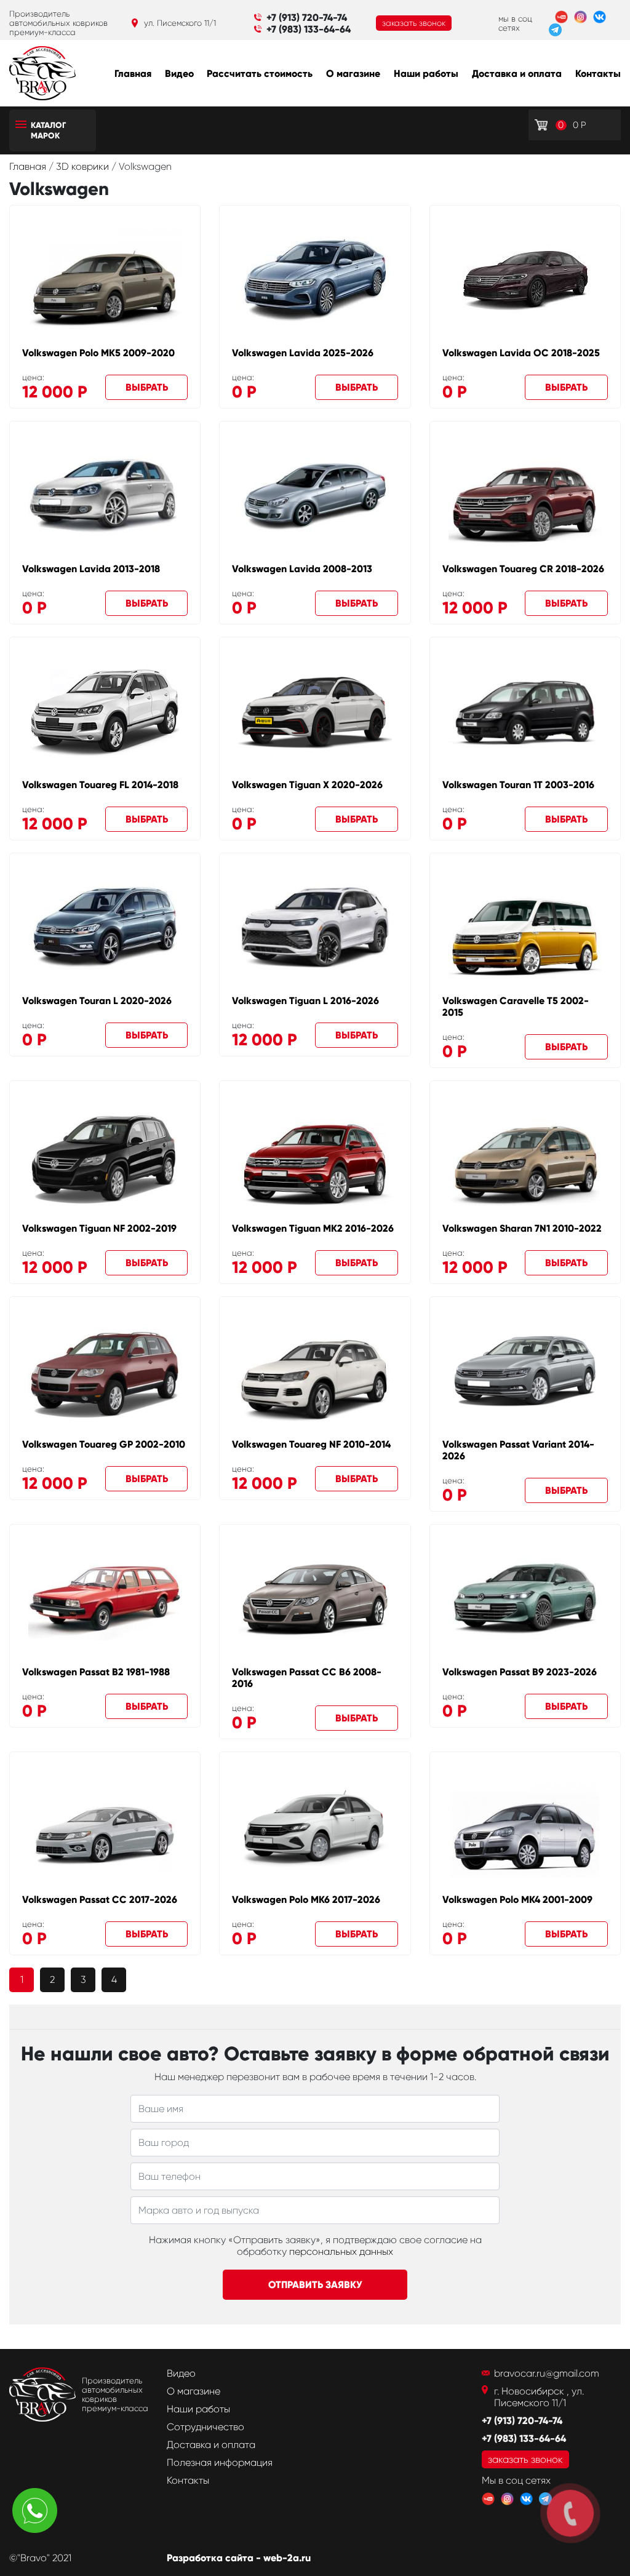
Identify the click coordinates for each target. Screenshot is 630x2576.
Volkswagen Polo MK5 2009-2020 (98, 353)
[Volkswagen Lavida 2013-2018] (105, 495)
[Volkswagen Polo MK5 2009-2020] (105, 279)
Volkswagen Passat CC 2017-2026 (100, 1900)
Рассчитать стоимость (260, 74)
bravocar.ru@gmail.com (547, 2373)
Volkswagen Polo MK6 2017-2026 (306, 1900)
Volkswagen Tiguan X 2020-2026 (307, 785)
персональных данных (341, 2251)
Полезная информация (220, 2462)
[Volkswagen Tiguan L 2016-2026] (315, 927)
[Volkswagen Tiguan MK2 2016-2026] (315, 1155)
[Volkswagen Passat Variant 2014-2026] (525, 1371)
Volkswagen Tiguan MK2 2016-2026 (313, 1228)
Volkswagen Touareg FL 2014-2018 (100, 785)
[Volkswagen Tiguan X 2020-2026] (315, 711)
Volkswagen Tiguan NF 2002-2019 (99, 1228)
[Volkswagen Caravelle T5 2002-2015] (525, 927)
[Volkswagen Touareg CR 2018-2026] (525, 495)
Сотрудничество (205, 2427)
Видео (179, 74)
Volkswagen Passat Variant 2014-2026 (518, 1450)
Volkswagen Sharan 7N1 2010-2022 (522, 1228)
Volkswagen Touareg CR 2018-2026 (523, 569)
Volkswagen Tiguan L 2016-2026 (305, 1001)
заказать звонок (414, 23)
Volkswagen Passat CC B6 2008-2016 (307, 1678)
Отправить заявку (315, 2285)
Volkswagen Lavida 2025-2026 (303, 353)
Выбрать (147, 387)
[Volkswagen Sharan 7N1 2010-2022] (525, 1155)
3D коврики (84, 166)
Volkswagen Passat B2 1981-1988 (96, 1672)
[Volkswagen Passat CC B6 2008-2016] (315, 1598)
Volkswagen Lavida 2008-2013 (302, 569)
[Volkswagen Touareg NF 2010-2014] (315, 1371)
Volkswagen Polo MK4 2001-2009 (517, 1900)
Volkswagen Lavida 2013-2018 (91, 569)
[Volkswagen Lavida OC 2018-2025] (525, 280)
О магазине (353, 74)
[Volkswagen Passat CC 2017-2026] (105, 1826)
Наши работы (426, 74)
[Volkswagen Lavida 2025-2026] (315, 279)
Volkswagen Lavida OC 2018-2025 (521, 353)
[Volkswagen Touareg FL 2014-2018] (105, 711)
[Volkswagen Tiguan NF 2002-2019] (105, 1155)
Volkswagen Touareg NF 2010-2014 (311, 1444)
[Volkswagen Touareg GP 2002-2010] (105, 1371)
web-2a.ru (287, 2558)
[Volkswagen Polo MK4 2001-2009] (525, 1826)
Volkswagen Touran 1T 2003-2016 (518, 785)
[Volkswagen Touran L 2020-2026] (105, 927)
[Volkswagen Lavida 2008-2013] (315, 496)
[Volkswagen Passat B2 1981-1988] (105, 1598)
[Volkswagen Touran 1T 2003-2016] (525, 712)
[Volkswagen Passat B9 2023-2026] (525, 1599)
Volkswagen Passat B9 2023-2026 (520, 1672)
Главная (133, 74)
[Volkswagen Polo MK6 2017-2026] (315, 1826)
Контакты (598, 74)
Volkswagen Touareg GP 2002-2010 (104, 1444)
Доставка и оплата (517, 74)
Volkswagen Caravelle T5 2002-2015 (516, 1007)
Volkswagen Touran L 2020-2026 (97, 1001)
